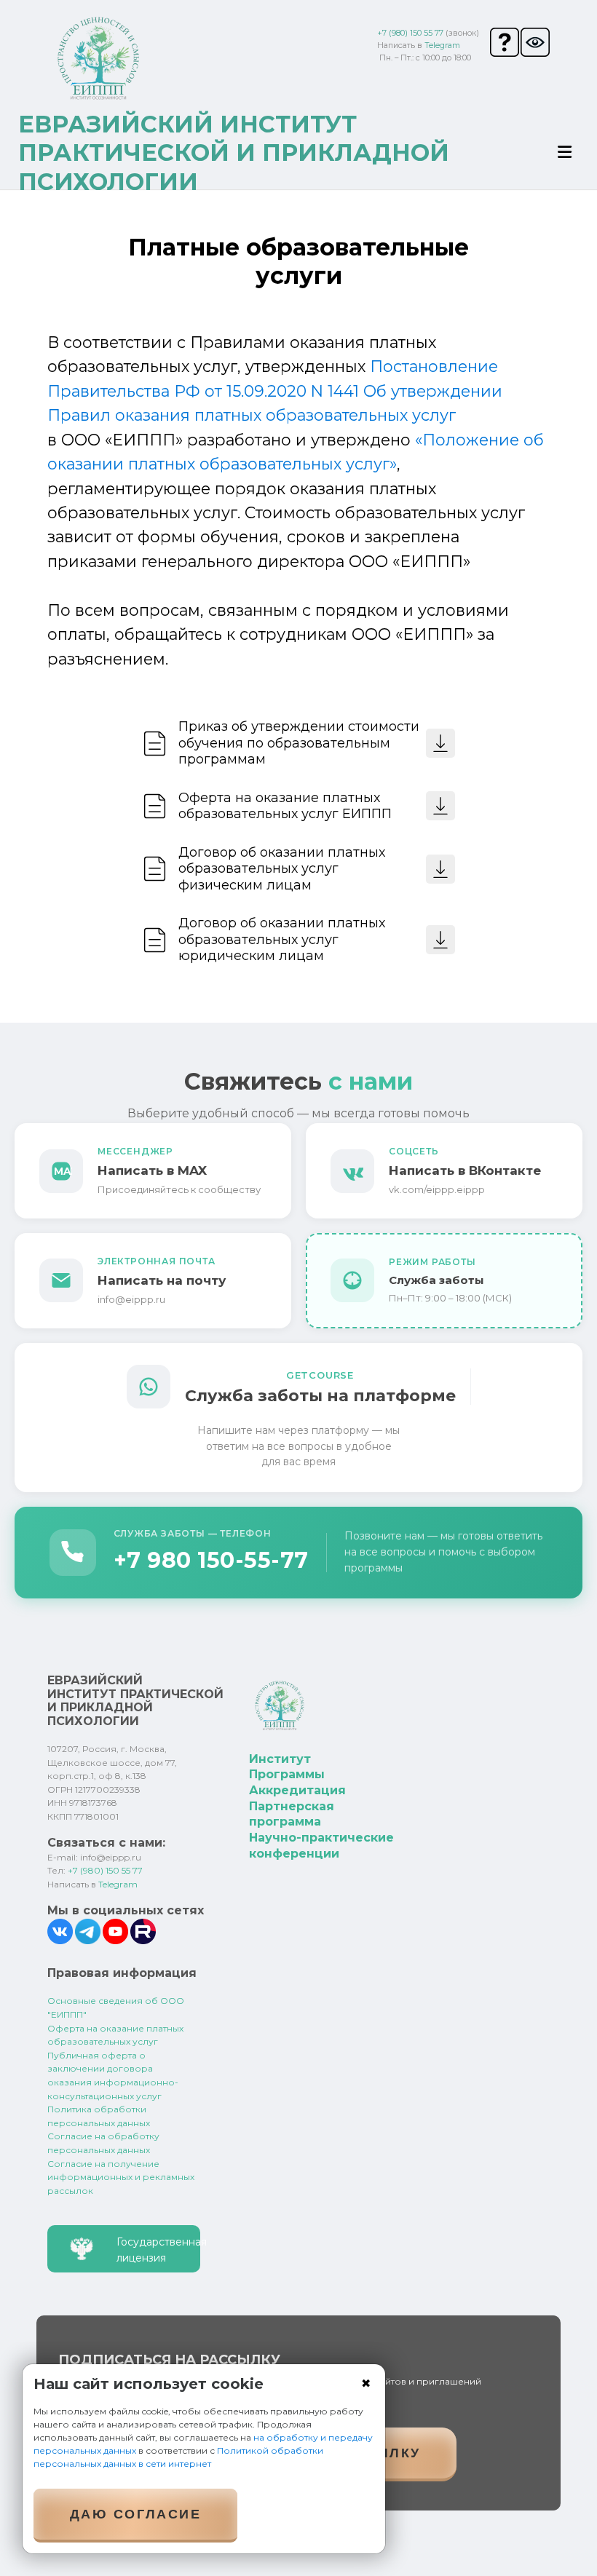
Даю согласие (135, 2514)
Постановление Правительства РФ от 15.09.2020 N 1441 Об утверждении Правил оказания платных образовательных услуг (275, 391)
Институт (280, 1759)
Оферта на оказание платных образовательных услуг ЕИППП (285, 806)
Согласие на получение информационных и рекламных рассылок (121, 2177)
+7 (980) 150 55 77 (410, 33)
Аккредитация (297, 1790)
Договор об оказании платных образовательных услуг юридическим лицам (282, 939)
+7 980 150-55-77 (211, 1560)
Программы (287, 1774)
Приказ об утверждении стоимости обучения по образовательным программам (299, 743)
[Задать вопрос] (505, 42)
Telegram (442, 45)
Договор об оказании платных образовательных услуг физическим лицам (282, 869)
